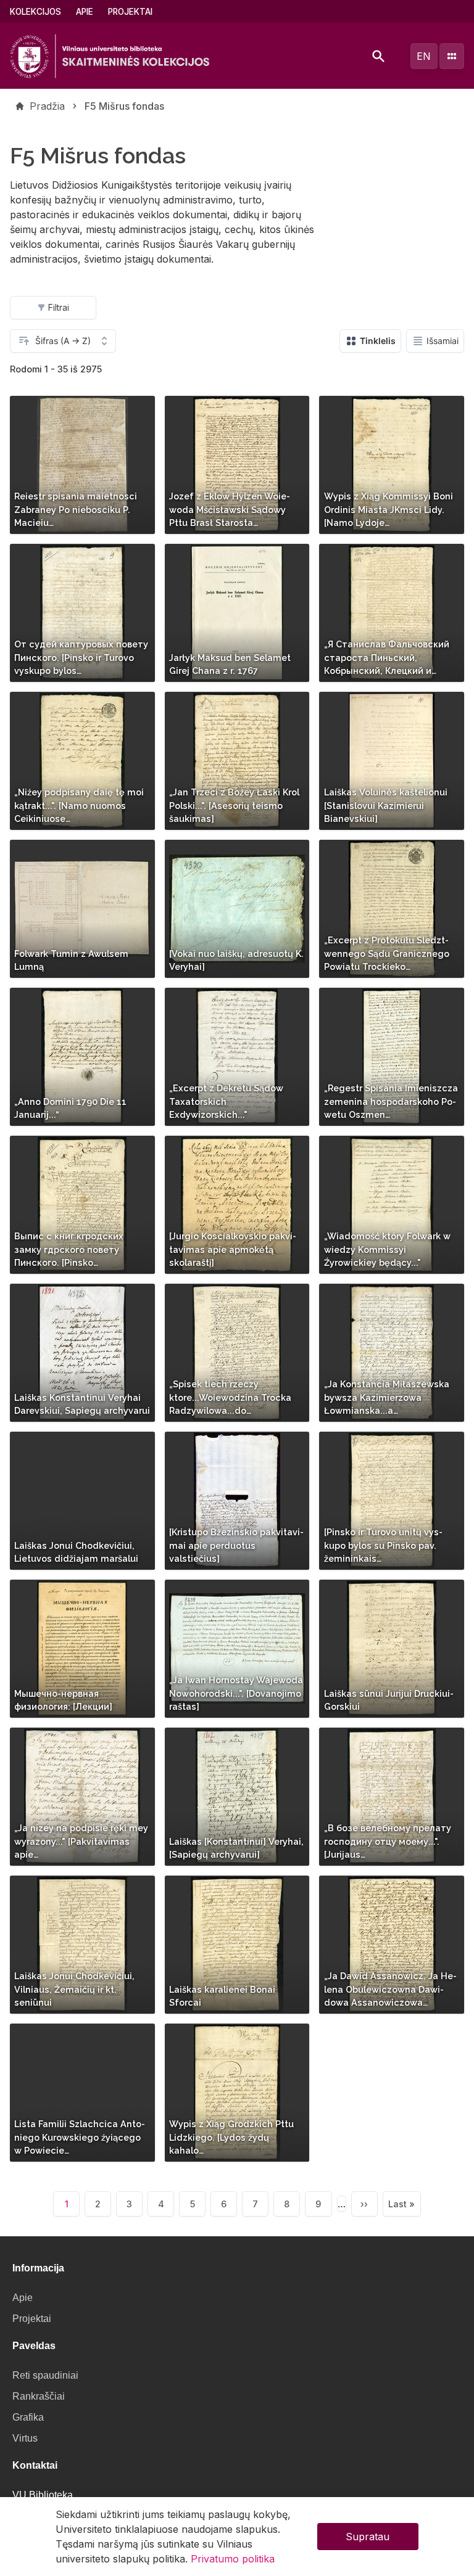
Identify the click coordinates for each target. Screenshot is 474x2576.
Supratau (368, 2537)
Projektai (130, 12)
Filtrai (59, 307)
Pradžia (47, 106)
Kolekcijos (35, 12)
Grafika (28, 2417)
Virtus (25, 2438)
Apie (85, 12)
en (424, 56)
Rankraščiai (39, 2396)
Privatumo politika (233, 2559)
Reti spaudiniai (45, 2375)
